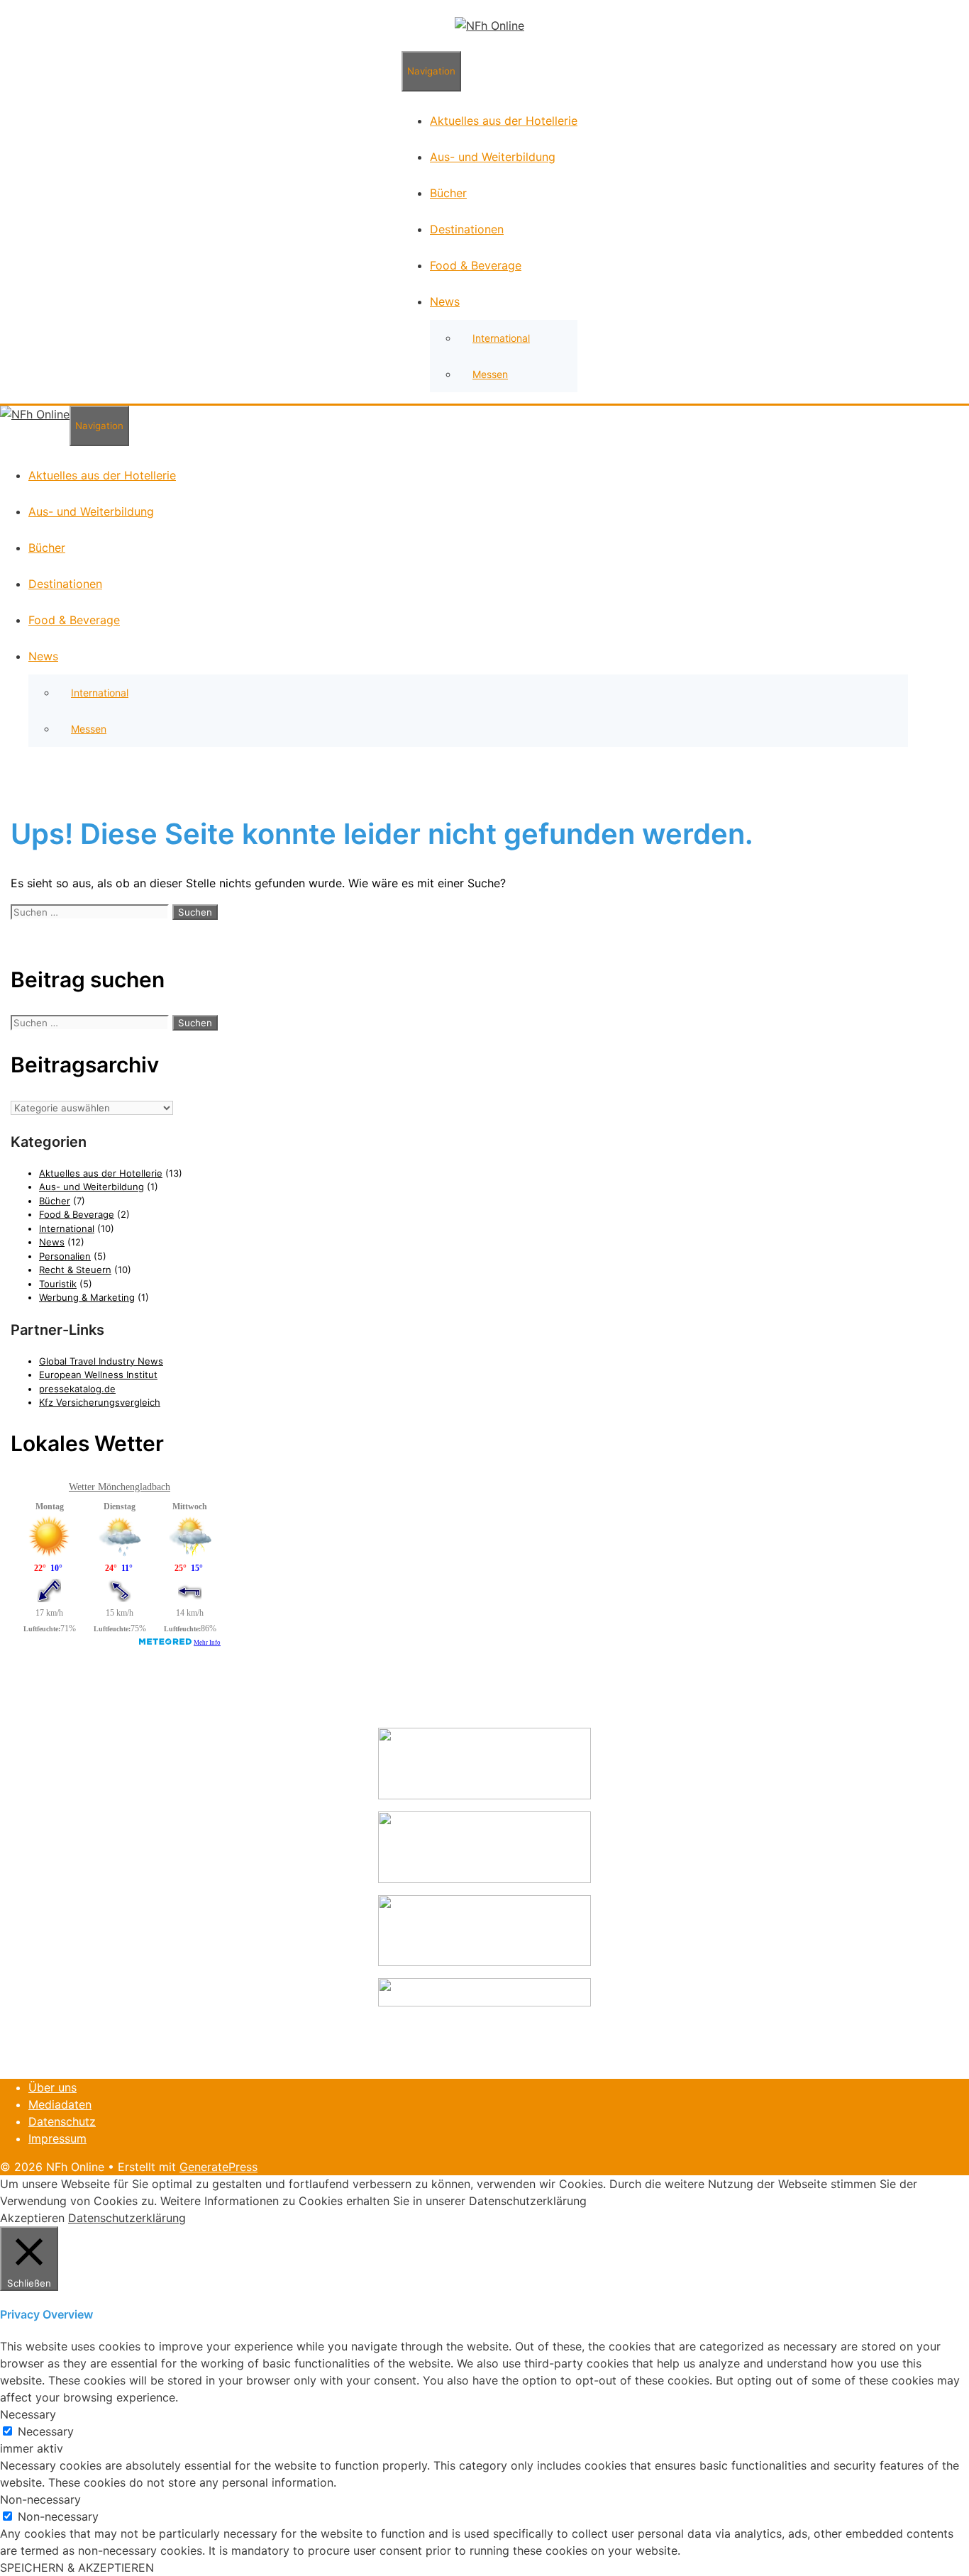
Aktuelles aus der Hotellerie (504, 121)
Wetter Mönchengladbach (120, 1487)
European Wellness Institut (98, 1375)
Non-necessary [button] (40, 2499)
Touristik (58, 1284)
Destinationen (467, 229)
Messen (490, 374)
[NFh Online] (489, 26)
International (501, 338)
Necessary (46, 2431)
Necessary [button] (28, 2414)
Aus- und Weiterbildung (493, 157)
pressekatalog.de (77, 1389)
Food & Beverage (476, 265)
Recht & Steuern (75, 1270)
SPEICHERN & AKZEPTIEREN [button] (77, 2567)
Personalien (65, 1256)
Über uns (52, 2087)
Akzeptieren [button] (32, 2218)
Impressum (57, 2138)
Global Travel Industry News (101, 1361)
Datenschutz (62, 2121)
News (445, 301)
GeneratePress (218, 2167)
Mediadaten (60, 2104)
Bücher (448, 193)
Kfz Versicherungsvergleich (100, 1402)
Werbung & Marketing (87, 1297)
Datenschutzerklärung (127, 2218)
